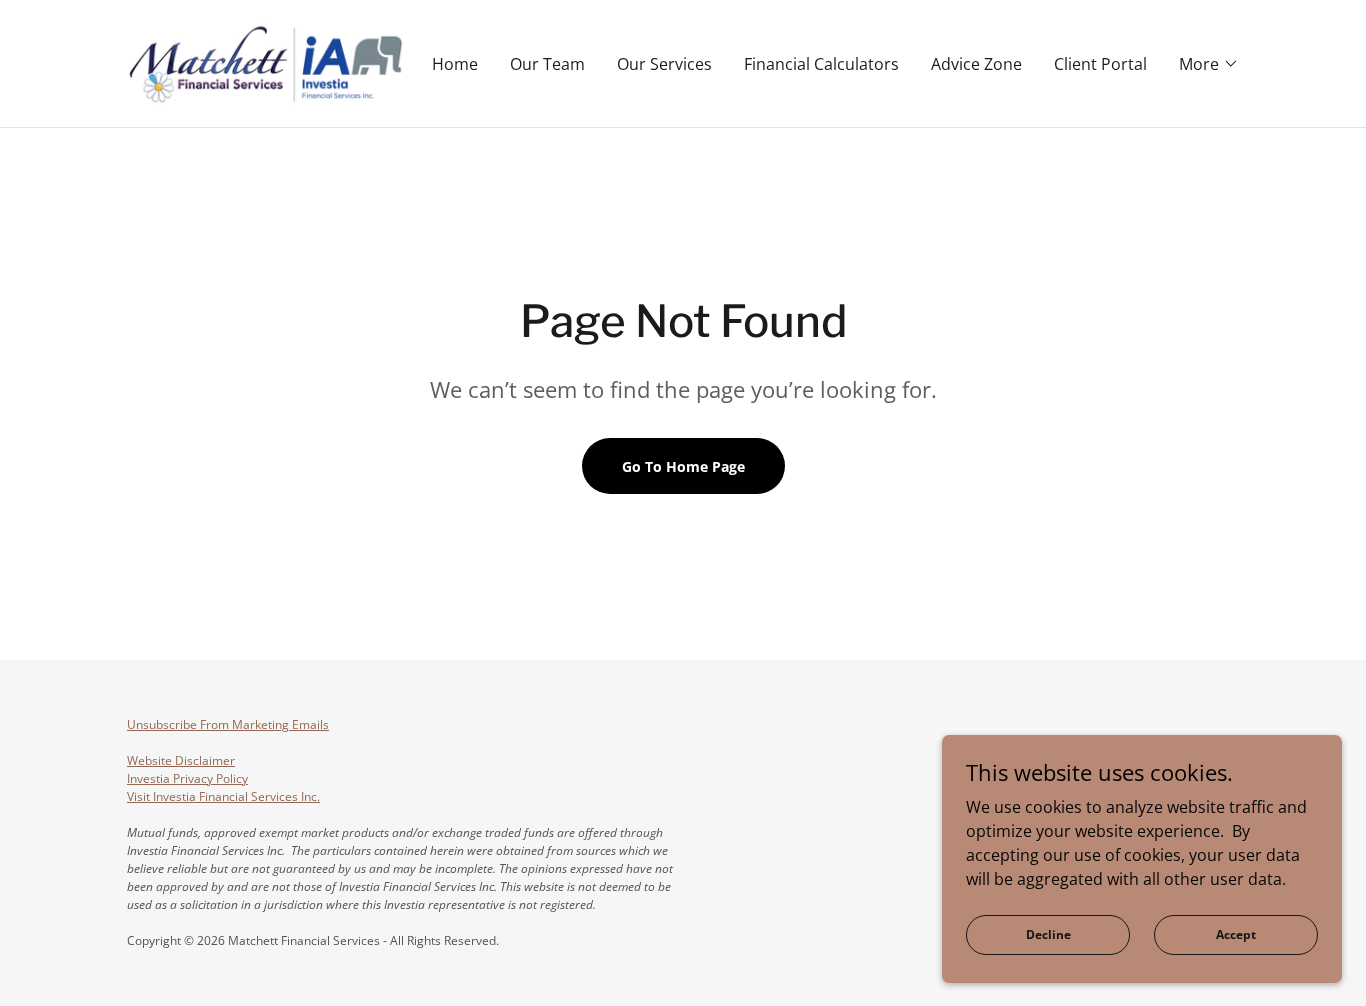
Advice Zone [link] (976, 64)
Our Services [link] (664, 64)
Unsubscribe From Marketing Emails (228, 724)
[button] (1209, 64)
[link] (266, 62)
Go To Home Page (683, 466)
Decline (1048, 934)
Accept (1236, 934)
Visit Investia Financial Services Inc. (223, 796)
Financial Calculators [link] (821, 64)
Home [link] (455, 64)
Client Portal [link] (1100, 64)
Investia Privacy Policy (187, 778)
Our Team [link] (547, 64)
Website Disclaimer (181, 760)
